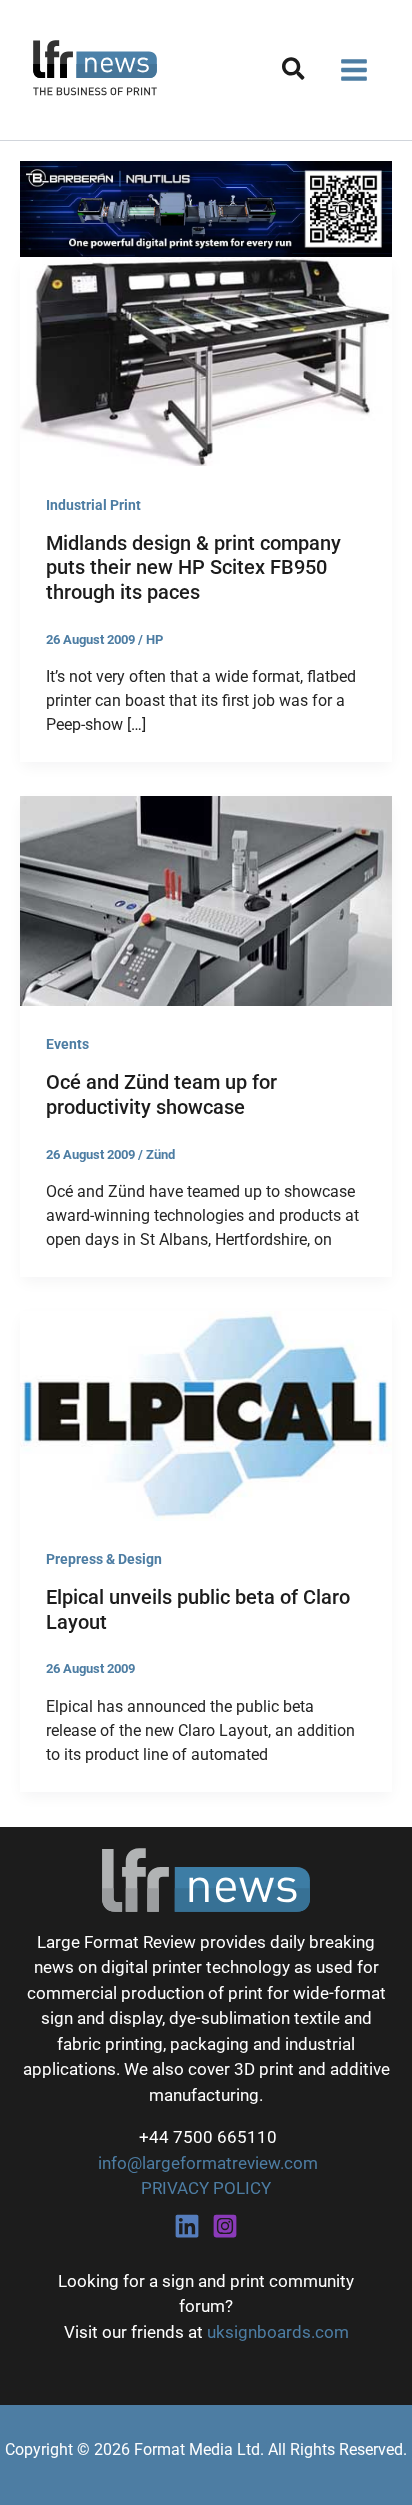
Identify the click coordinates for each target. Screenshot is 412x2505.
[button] (294, 72)
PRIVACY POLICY (206, 2188)
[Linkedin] (187, 2226)
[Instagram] (225, 2226)
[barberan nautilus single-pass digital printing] (206, 207)
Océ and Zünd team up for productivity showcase (161, 1094)
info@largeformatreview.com (206, 2163)
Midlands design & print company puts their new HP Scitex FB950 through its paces (193, 567)
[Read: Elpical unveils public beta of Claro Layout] (206, 1415)
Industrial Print (93, 505)
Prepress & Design (104, 1559)
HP (154, 639)
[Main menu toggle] (355, 70)
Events (67, 1044)
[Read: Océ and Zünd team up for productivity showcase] (206, 900)
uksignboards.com (278, 2332)
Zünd (160, 1154)
